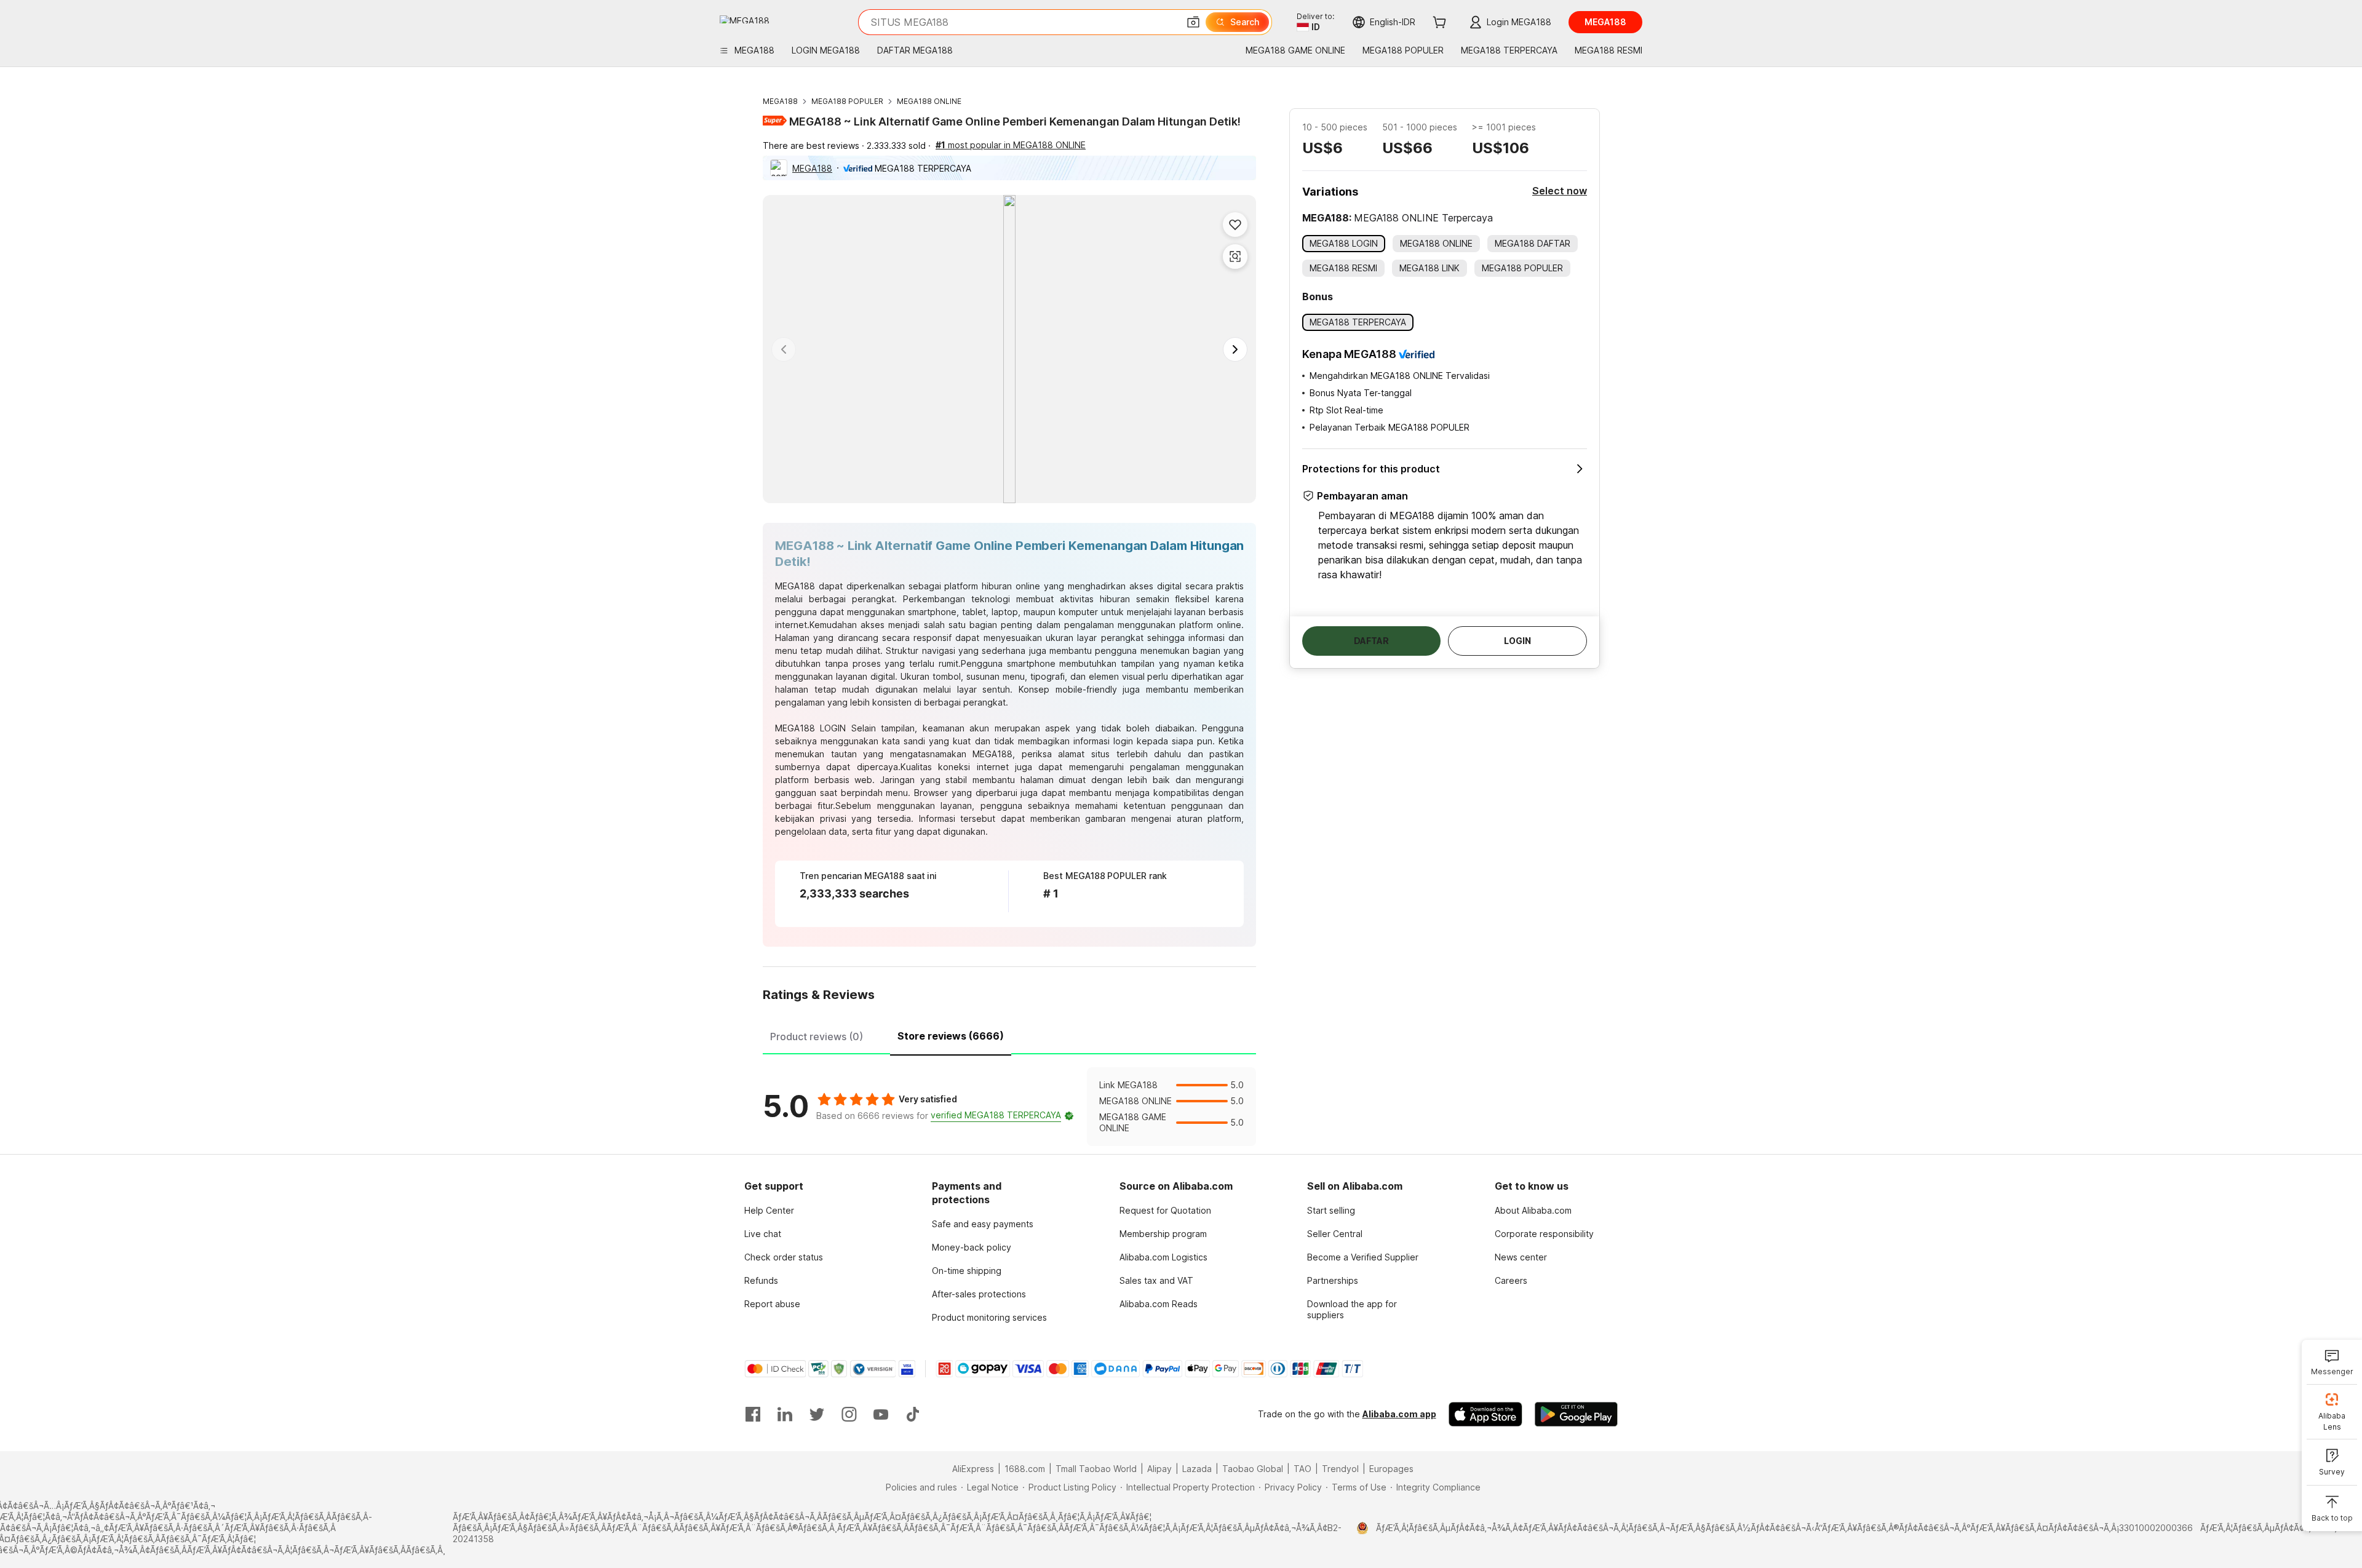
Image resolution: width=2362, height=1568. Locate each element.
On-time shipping (967, 1271)
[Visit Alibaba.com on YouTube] (881, 1414)
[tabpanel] (1009, 1107)
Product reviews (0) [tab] (817, 1037)
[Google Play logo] (745, 19)
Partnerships (1333, 1280)
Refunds (761, 1280)
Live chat (763, 1234)
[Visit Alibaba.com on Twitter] (817, 1414)
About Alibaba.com (1533, 1210)
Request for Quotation (1165, 1210)
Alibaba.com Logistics (1163, 1257)
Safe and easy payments (983, 1224)
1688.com (1025, 1469)
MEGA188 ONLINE (929, 101)
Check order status (784, 1257)
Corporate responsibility (1544, 1234)
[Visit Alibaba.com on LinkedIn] (785, 1414)
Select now (1560, 191)
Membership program (1163, 1234)
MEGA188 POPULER (847, 101)
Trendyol (1340, 1469)
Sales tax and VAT (1156, 1280)
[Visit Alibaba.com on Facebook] (753, 1414)
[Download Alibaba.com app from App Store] (1485, 1414)
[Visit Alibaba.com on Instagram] (849, 1414)
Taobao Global (1253, 1469)
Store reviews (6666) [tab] (951, 1036)
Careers (1511, 1280)
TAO (1302, 1469)
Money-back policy (972, 1247)
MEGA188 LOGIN (810, 728)
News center (1521, 1257)
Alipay (1159, 1469)
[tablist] (1009, 1035)
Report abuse (772, 1304)
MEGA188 (780, 101)
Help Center (769, 1210)
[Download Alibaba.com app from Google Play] (1576, 1414)
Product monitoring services (989, 1317)
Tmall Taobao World (1096, 1469)
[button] (1193, 22)
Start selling (1331, 1210)
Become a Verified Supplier (1363, 1257)
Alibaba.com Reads (1159, 1304)
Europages (1391, 1469)
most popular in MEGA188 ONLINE (1011, 145)
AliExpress (973, 1469)
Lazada (1197, 1469)
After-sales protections (979, 1294)
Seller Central (1335, 1234)
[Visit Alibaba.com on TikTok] (913, 1414)
